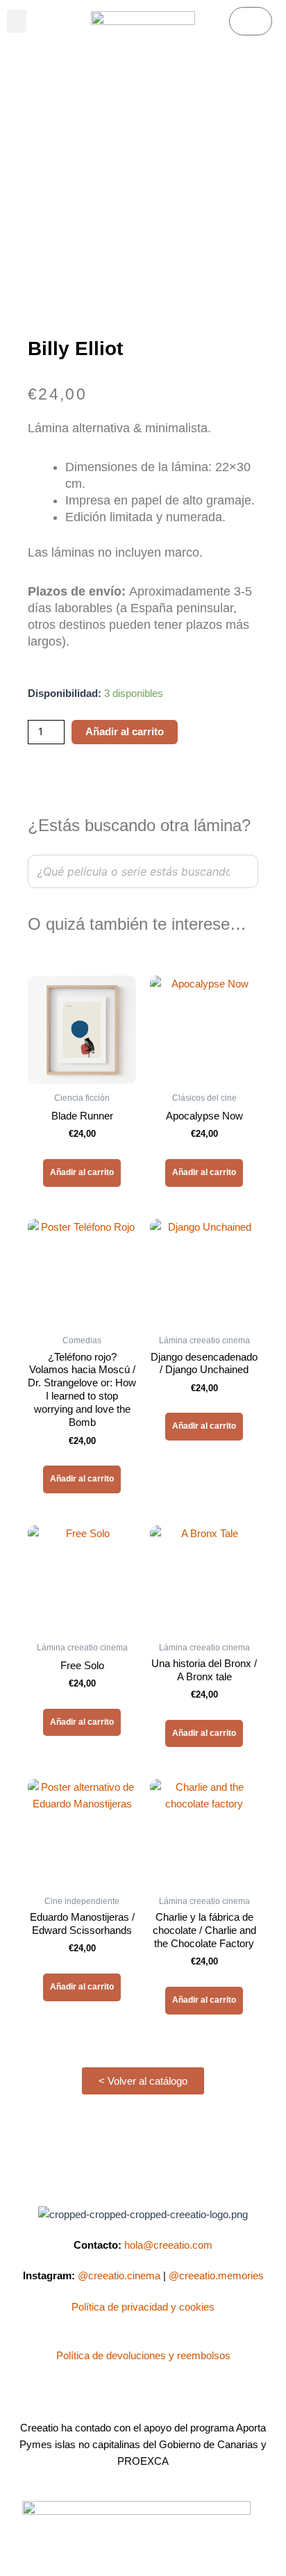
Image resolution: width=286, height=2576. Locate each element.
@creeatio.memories (216, 2276)
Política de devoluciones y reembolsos (143, 2356)
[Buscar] (244, 871)
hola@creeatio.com (168, 2245)
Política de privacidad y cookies (143, 2307)
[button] (17, 21)
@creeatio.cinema (119, 2276)
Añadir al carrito (125, 732)
